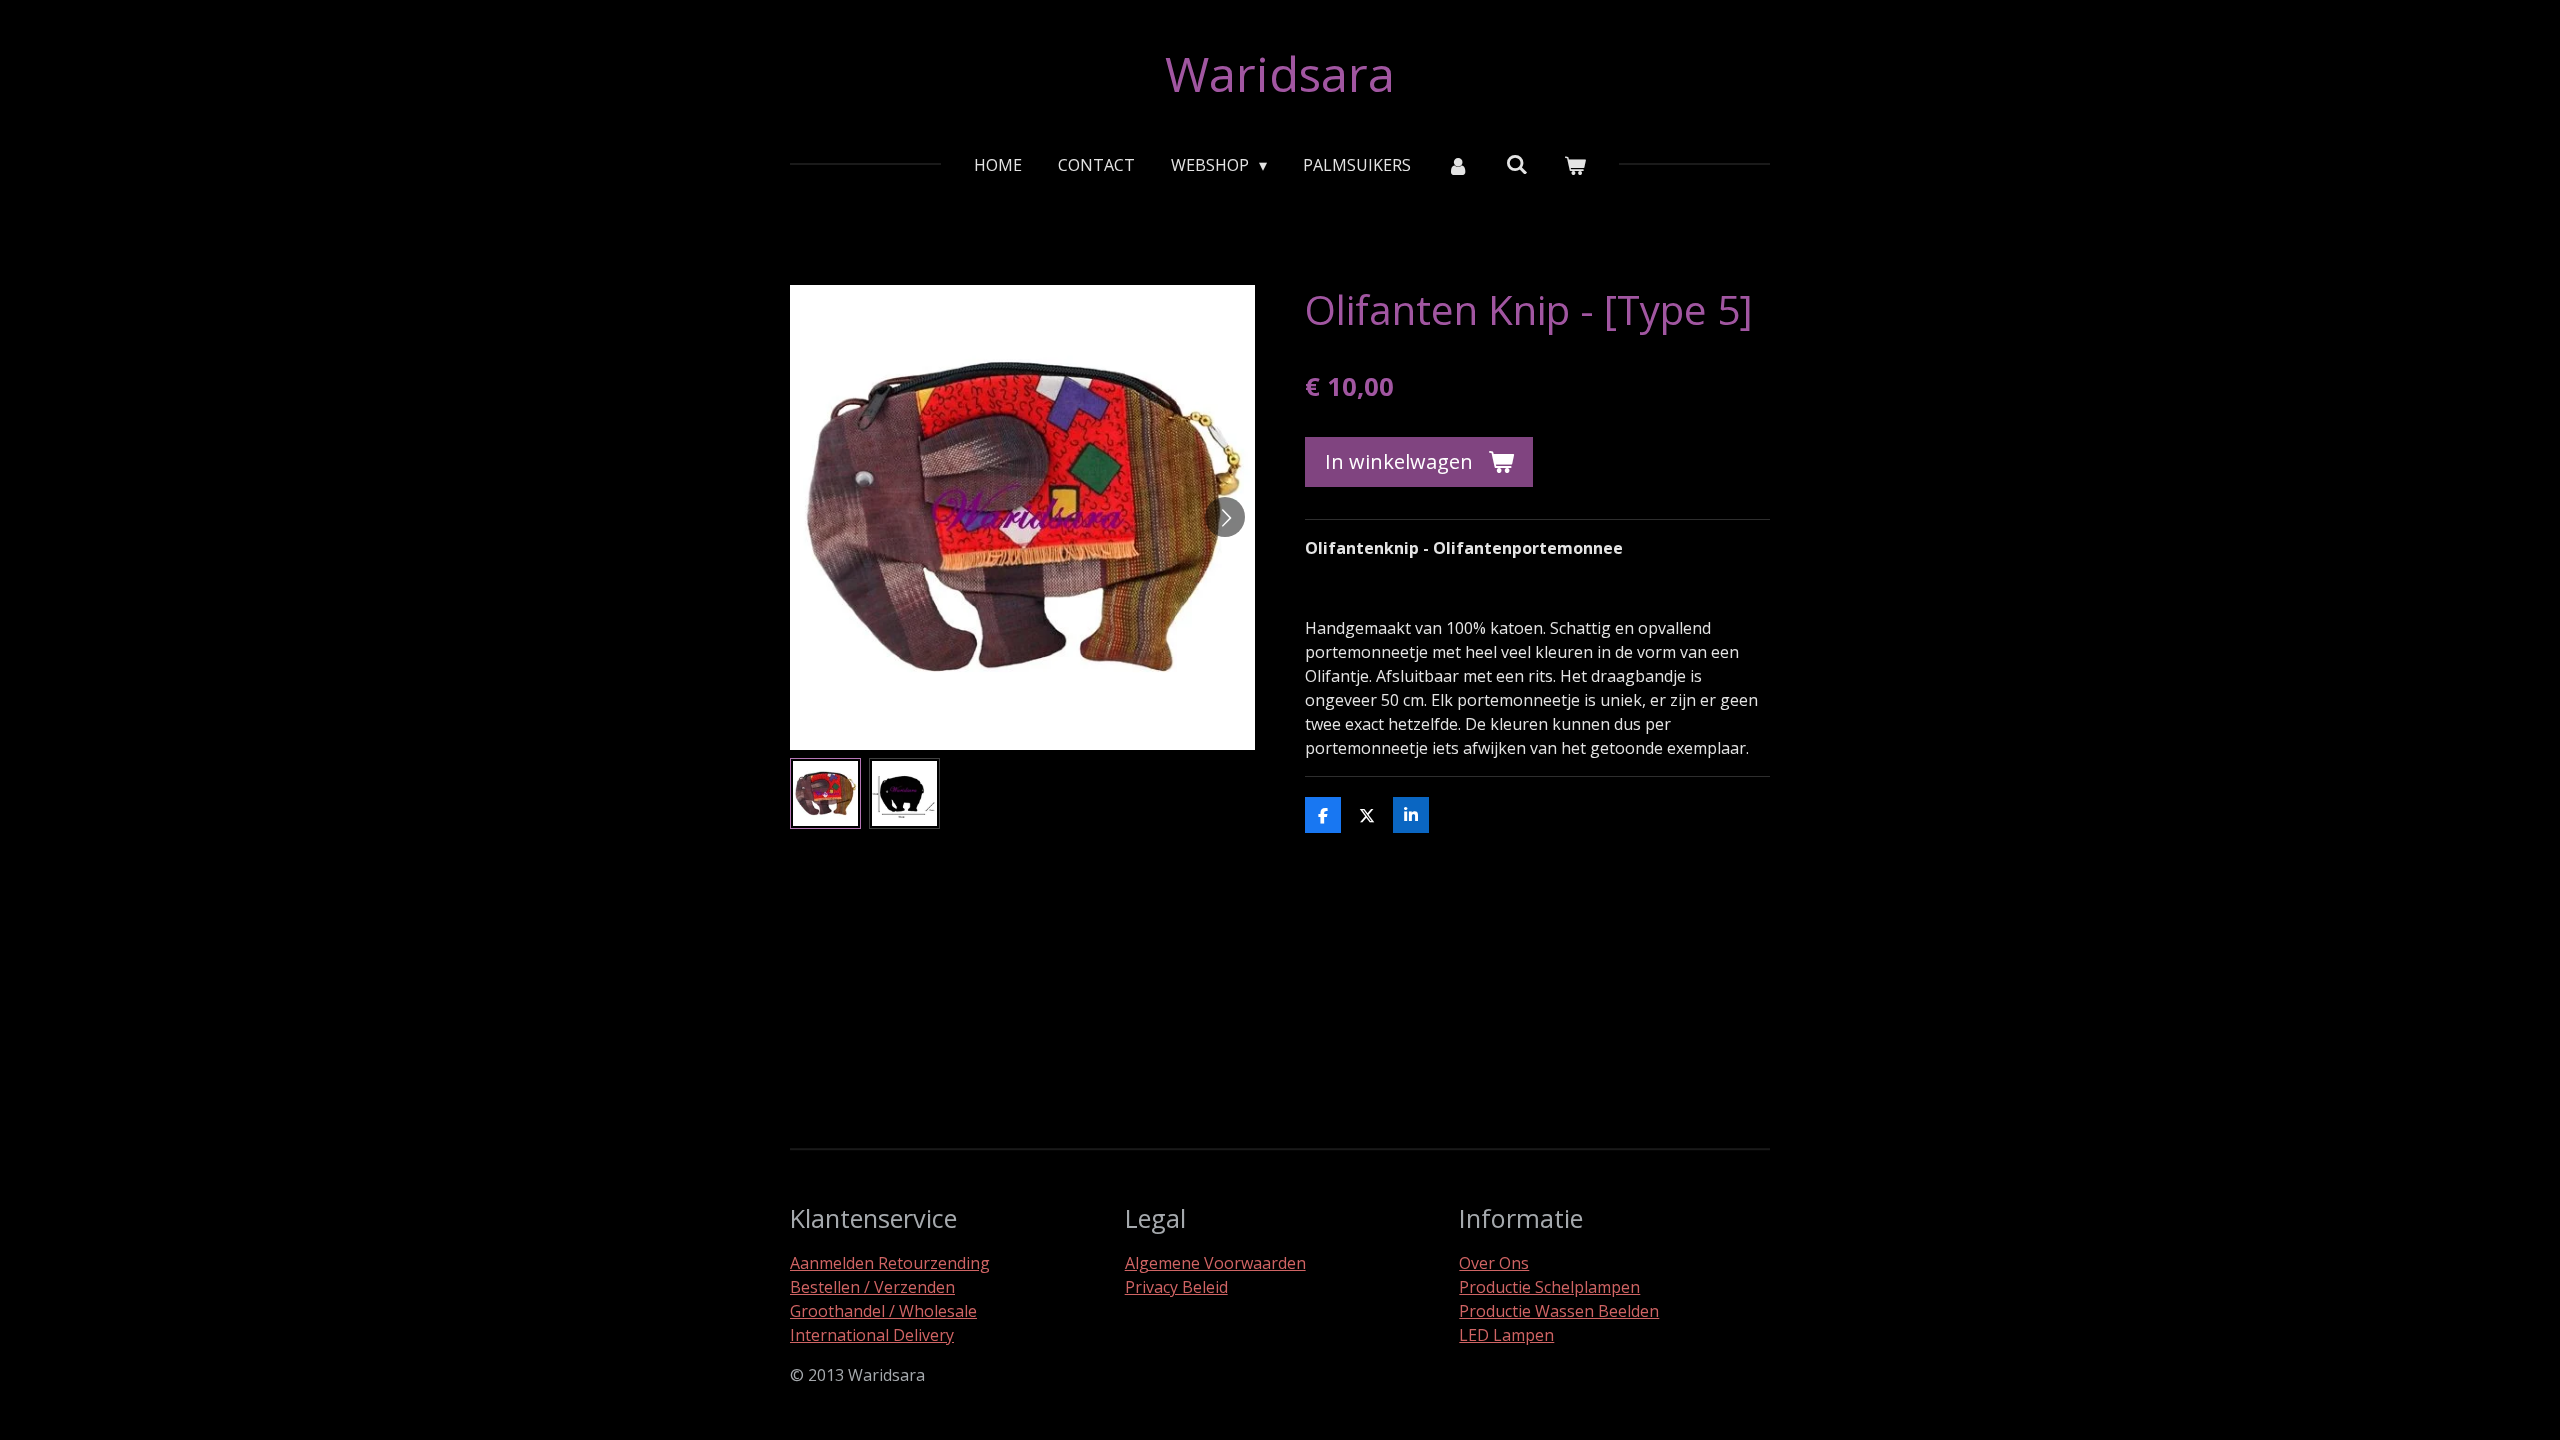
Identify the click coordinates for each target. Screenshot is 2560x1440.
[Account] (1458, 165)
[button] (825, 793)
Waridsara (1280, 73)
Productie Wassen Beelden (1559, 1311)
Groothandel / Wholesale (883, 1311)
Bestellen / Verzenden (872, 1287)
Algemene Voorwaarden (1215, 1263)
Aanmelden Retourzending (890, 1263)
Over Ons (1494, 1263)
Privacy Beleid (1176, 1287)
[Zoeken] (1517, 164)
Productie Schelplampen (1549, 1287)
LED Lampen (1506, 1335)
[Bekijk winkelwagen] (1575, 165)
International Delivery (872, 1335)
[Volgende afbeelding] (1225, 517)
